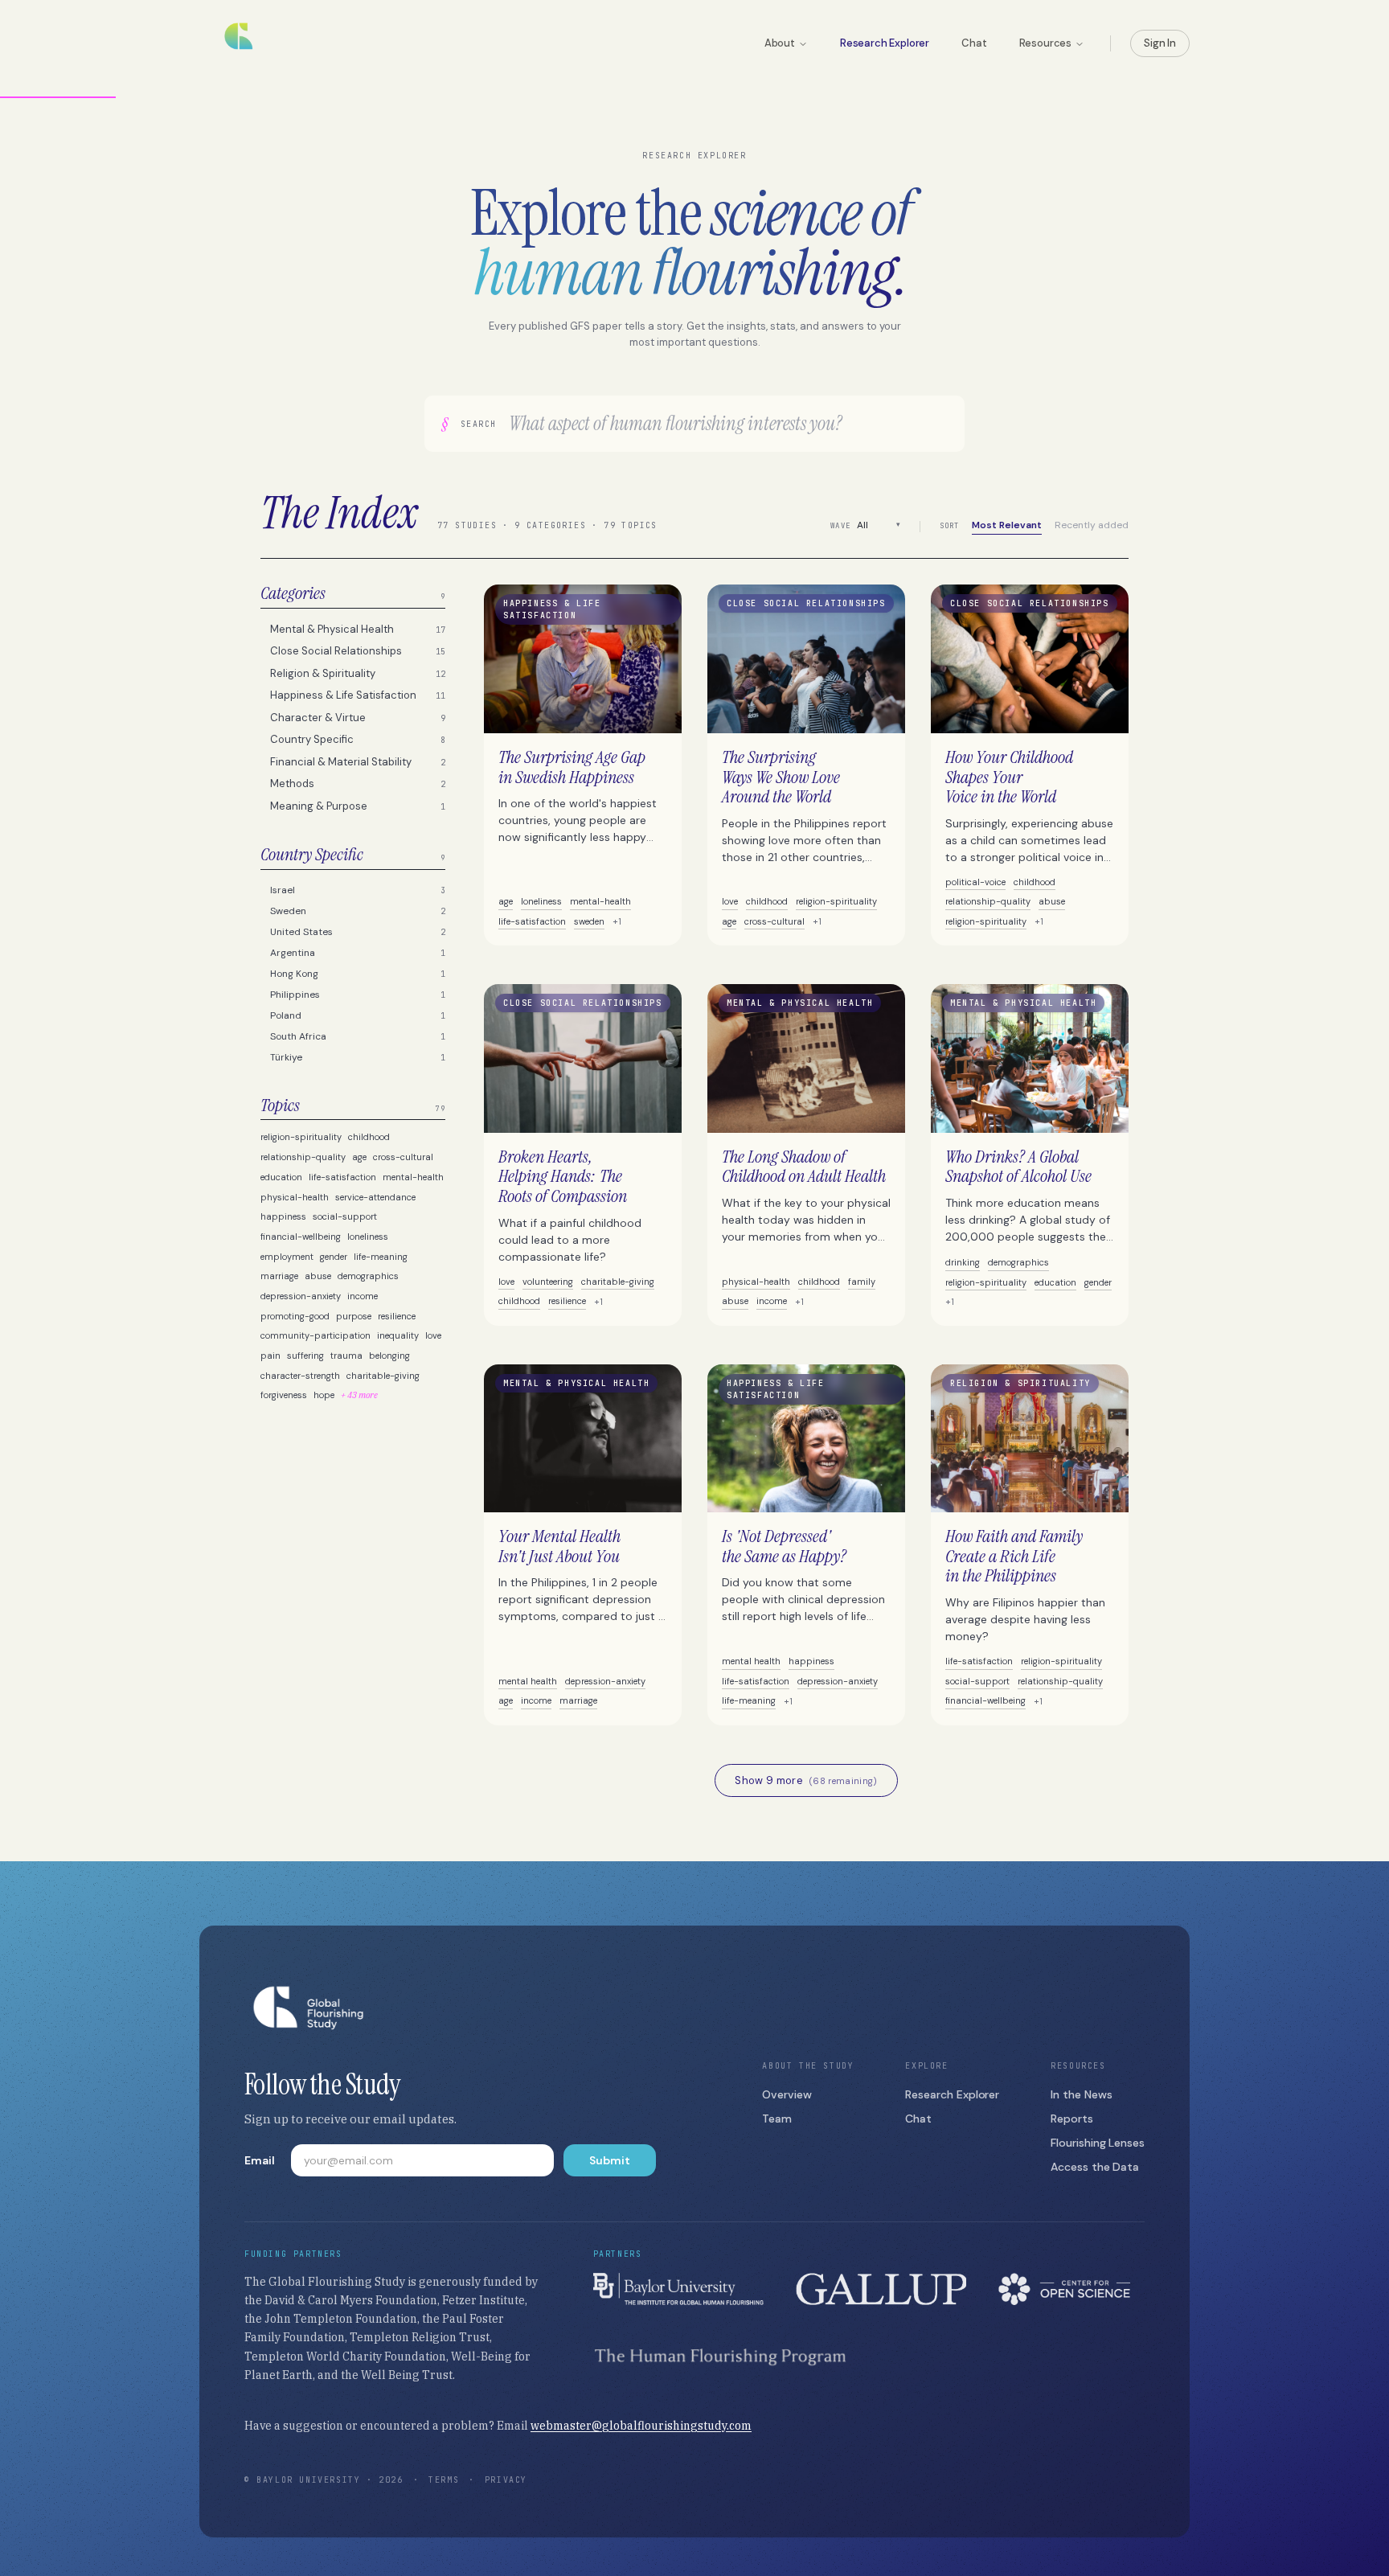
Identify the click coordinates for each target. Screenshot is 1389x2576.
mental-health (413, 1177)
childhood (369, 1137)
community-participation (315, 1335)
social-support (345, 1216)
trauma (346, 1356)
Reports (1072, 2119)
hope (324, 1395)
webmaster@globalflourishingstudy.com (641, 2426)
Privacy (506, 2480)
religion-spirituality (301, 1137)
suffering (305, 1356)
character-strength (300, 1376)
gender (334, 1257)
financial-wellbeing (301, 1237)
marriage (279, 1276)
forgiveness (284, 1395)
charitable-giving (383, 1376)
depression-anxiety (301, 1296)
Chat (974, 43)
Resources (1046, 43)
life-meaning (381, 1257)
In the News (1081, 2094)
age (359, 1157)
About (780, 43)
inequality (398, 1335)
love (433, 1335)
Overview (787, 2094)
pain (270, 1356)
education (281, 1177)
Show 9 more (806, 1780)
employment (287, 1257)
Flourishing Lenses (1098, 2143)
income (363, 1296)
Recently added (1092, 525)
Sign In (1160, 43)
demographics (368, 1276)
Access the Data (1095, 2167)
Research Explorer (885, 43)
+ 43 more (359, 1395)
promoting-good (295, 1316)
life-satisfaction (342, 1177)
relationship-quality (303, 1157)
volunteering (548, 1282)
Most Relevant (1007, 525)
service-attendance (375, 1197)
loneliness (368, 1237)
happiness (283, 1216)
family (862, 1282)
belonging (389, 1356)
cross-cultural (403, 1157)
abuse (318, 1276)
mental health (528, 1681)
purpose (354, 1316)
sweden (589, 921)
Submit (610, 2160)
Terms (444, 2480)
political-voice (975, 882)
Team (777, 2119)
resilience (397, 1316)
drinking (963, 1262)
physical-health (295, 1197)
